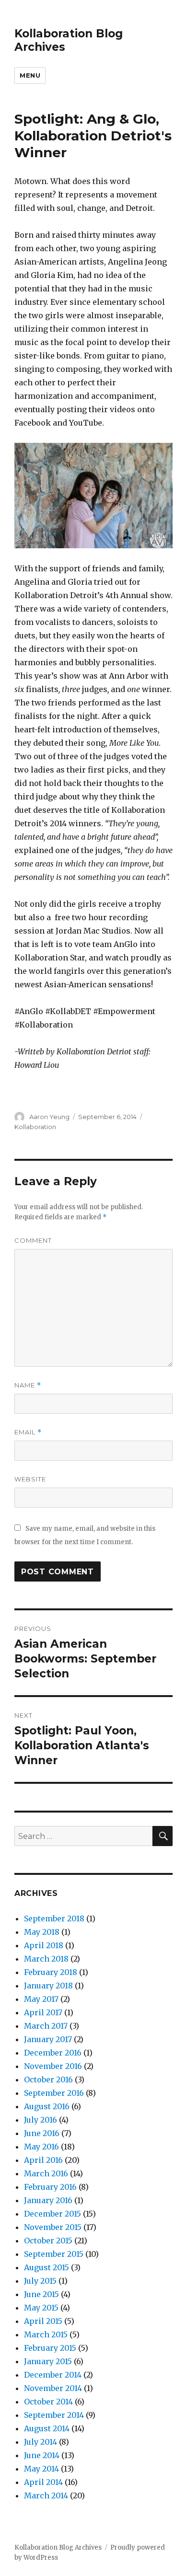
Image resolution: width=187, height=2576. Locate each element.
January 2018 (48, 1986)
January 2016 (48, 2200)
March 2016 (46, 2173)
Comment (33, 1240)
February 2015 (50, 2348)
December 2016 (53, 2053)
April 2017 (43, 2012)
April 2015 (43, 2321)
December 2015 (53, 2214)
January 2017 (48, 2039)
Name (28, 1385)
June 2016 (42, 2133)
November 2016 (53, 2066)
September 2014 (54, 2415)
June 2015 (41, 2294)
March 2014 (46, 2495)
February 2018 (51, 1972)
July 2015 (40, 2281)
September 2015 (54, 2254)
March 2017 (46, 2026)
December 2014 (53, 2375)
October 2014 (48, 2402)
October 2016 (48, 2079)
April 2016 (43, 2160)
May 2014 (41, 2469)
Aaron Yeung (49, 1117)
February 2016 (50, 2187)
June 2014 (42, 2455)
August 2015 (47, 2267)
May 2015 (41, 2308)
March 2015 (46, 2334)
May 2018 (42, 1932)
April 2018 (44, 1945)
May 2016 (41, 2147)
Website (30, 1479)
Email (28, 1432)
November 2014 (53, 2388)
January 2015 (48, 2361)
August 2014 (47, 2428)
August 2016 (47, 2106)
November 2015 (53, 2227)
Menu (30, 75)
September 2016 (54, 2093)
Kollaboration (35, 1127)
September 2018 (54, 1918)
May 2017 (41, 1999)
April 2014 (43, 2482)
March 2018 (46, 1959)
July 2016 (41, 2120)
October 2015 (48, 2241)
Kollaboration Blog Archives (58, 2547)
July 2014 (41, 2442)
